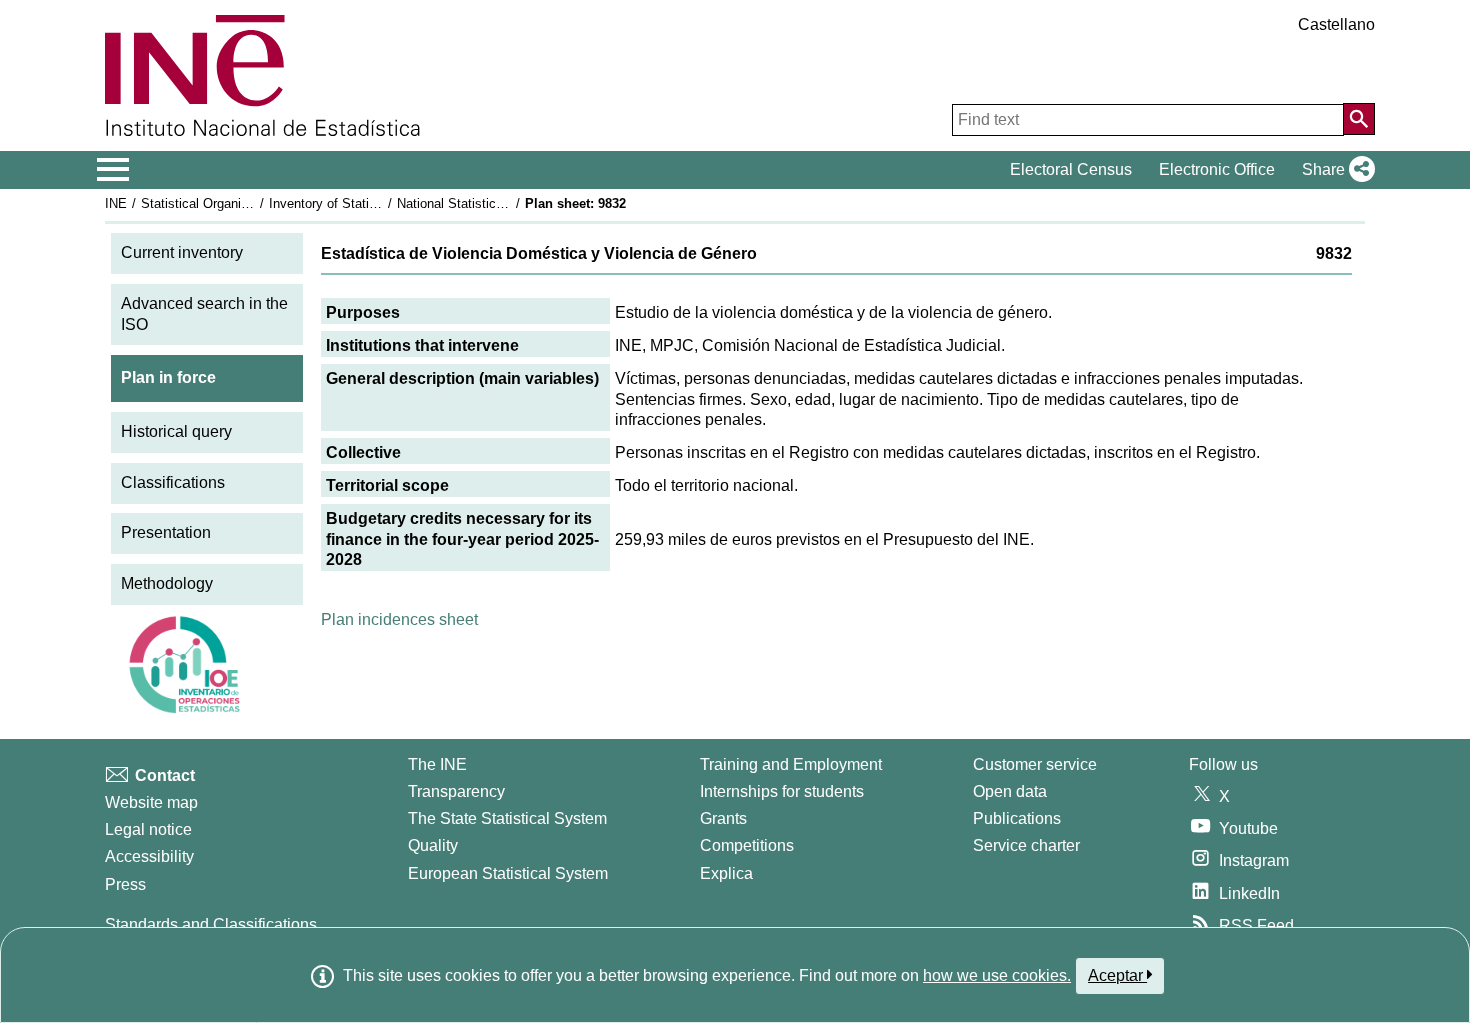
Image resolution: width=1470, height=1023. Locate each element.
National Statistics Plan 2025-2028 (497, 203)
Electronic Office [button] (1217, 169)
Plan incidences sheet (399, 619)
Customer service (1035, 764)
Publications (1017, 818)
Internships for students (782, 791)
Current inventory (182, 252)
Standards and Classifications (211, 924)
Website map (151, 802)
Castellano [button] (1336, 24)
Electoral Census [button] (1071, 169)
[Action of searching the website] (1359, 119)
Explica (726, 873)
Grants (723, 818)
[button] (1334, 170)
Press (125, 884)
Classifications (173, 482)
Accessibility (149, 856)
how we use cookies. (997, 975)
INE (116, 203)
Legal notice (148, 829)
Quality (433, 845)
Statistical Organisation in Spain (234, 203)
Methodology (167, 583)
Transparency (456, 791)
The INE (437, 764)
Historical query (176, 431)
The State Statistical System (507, 818)
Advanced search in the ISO (204, 314)
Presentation (166, 532)
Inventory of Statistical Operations (368, 203)
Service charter (1026, 845)
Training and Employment (791, 764)
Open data (1010, 791)
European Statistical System (508, 873)
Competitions (747, 845)
